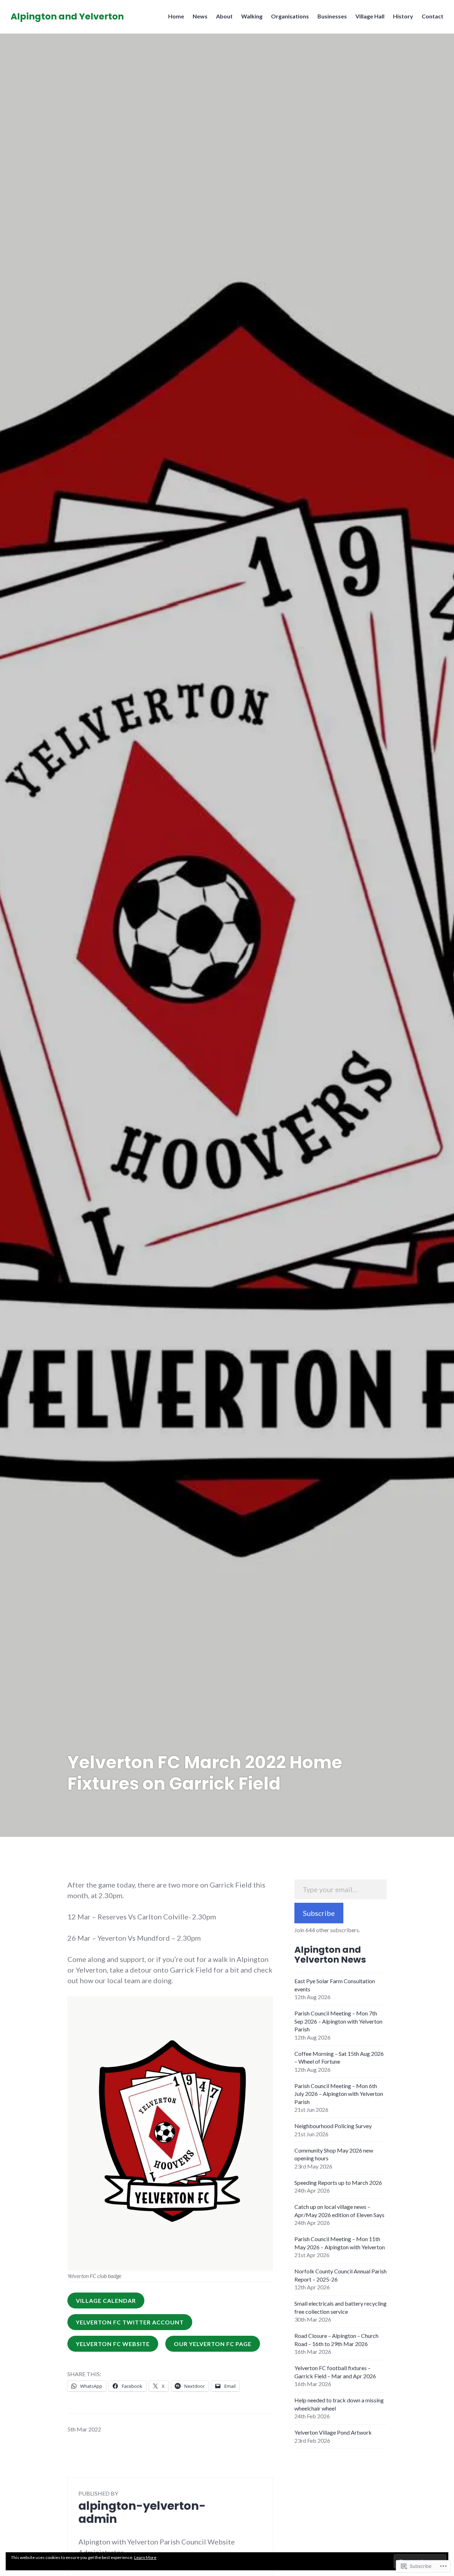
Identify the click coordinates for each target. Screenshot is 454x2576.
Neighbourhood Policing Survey (333, 2126)
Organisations (290, 16)
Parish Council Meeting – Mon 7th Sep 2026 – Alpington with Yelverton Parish (338, 2021)
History (403, 16)
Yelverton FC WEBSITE (113, 2344)
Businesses (332, 16)
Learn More (145, 2557)
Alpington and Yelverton (67, 16)
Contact (433, 16)
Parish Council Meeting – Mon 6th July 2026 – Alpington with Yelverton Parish (339, 2094)
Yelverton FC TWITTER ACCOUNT (130, 2322)
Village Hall (370, 16)
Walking (252, 16)
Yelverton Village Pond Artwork (333, 2432)
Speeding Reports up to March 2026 (338, 2183)
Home (176, 16)
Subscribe (319, 1913)
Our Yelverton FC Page (213, 2344)
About (224, 16)
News (200, 16)
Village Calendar (106, 2301)
